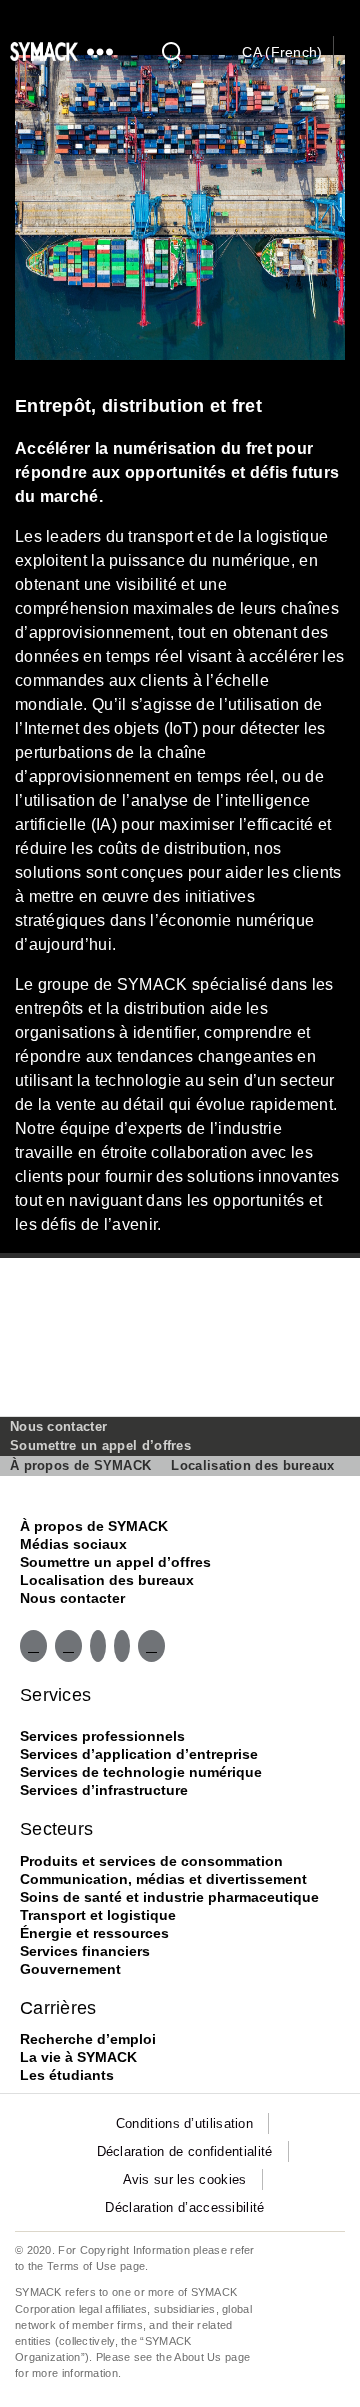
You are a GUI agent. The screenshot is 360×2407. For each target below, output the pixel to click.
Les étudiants (67, 2075)
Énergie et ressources (94, 1933)
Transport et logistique (98, 1915)
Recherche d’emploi (88, 2039)
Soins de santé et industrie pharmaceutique (169, 1897)
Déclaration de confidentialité (185, 2151)
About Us (197, 2357)
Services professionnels (102, 1736)
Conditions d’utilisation (184, 2123)
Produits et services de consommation (151, 1861)
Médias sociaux (73, 1544)
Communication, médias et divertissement (163, 1879)
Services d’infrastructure (104, 1790)
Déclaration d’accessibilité (184, 2207)
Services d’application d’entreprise (139, 1754)
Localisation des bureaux (252, 1465)
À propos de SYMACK (80, 1465)
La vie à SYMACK (78, 2057)
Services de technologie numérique (141, 1772)
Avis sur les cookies (185, 2179)
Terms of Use (82, 2266)
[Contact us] (352, 54)
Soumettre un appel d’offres (100, 1445)
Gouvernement (70, 1969)
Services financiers (85, 1951)
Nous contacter (58, 1426)
